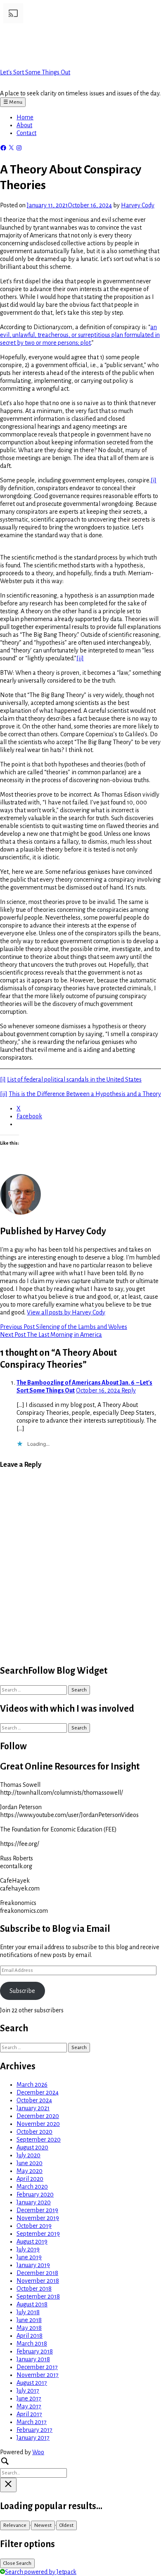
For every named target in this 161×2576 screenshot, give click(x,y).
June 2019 (29, 2257)
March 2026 (32, 2085)
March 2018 (32, 2344)
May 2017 (29, 2406)
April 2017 (29, 2414)
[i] (154, 480)
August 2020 (32, 2147)
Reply (129, 1390)
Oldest (66, 2525)
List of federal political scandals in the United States (74, 1079)
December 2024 (38, 2092)
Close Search (17, 2563)
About (24, 125)
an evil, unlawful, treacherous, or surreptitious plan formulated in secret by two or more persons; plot (80, 335)
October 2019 (34, 2226)
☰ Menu (13, 102)
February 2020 (35, 2194)
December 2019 (37, 2210)
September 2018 (38, 2296)
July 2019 (28, 2249)
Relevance (15, 2525)
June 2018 (29, 2320)
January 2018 (33, 2359)
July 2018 (28, 2312)
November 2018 (38, 2281)
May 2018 (29, 2328)
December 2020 (38, 2116)
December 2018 (37, 2273)
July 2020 (28, 2155)
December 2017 (37, 2367)
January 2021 (33, 2108)
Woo (38, 2452)
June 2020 (30, 2163)
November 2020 (38, 2124)
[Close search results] (8, 2485)
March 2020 (32, 2187)
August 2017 (32, 2383)
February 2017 (34, 2430)
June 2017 (29, 2398)
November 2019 (38, 2218)
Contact (26, 133)
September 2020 (39, 2140)
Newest (43, 2525)
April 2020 (30, 2179)
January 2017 (33, 2438)
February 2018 (35, 2351)
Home (25, 117)
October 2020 (34, 2132)
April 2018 (30, 2336)
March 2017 (32, 2422)
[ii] (80, 658)
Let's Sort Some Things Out (35, 72)
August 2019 (32, 2242)
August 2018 (32, 2304)
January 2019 (33, 2265)
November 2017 (38, 2375)
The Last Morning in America (51, 1335)
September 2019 (38, 2234)
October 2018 (34, 2289)
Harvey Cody (138, 205)
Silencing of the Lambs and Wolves (64, 1327)
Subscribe (22, 1991)
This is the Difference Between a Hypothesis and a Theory (85, 1094)
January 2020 (34, 2202)
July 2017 (28, 2391)
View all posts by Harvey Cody (66, 1312)
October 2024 (34, 2100)
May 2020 (30, 2171)
